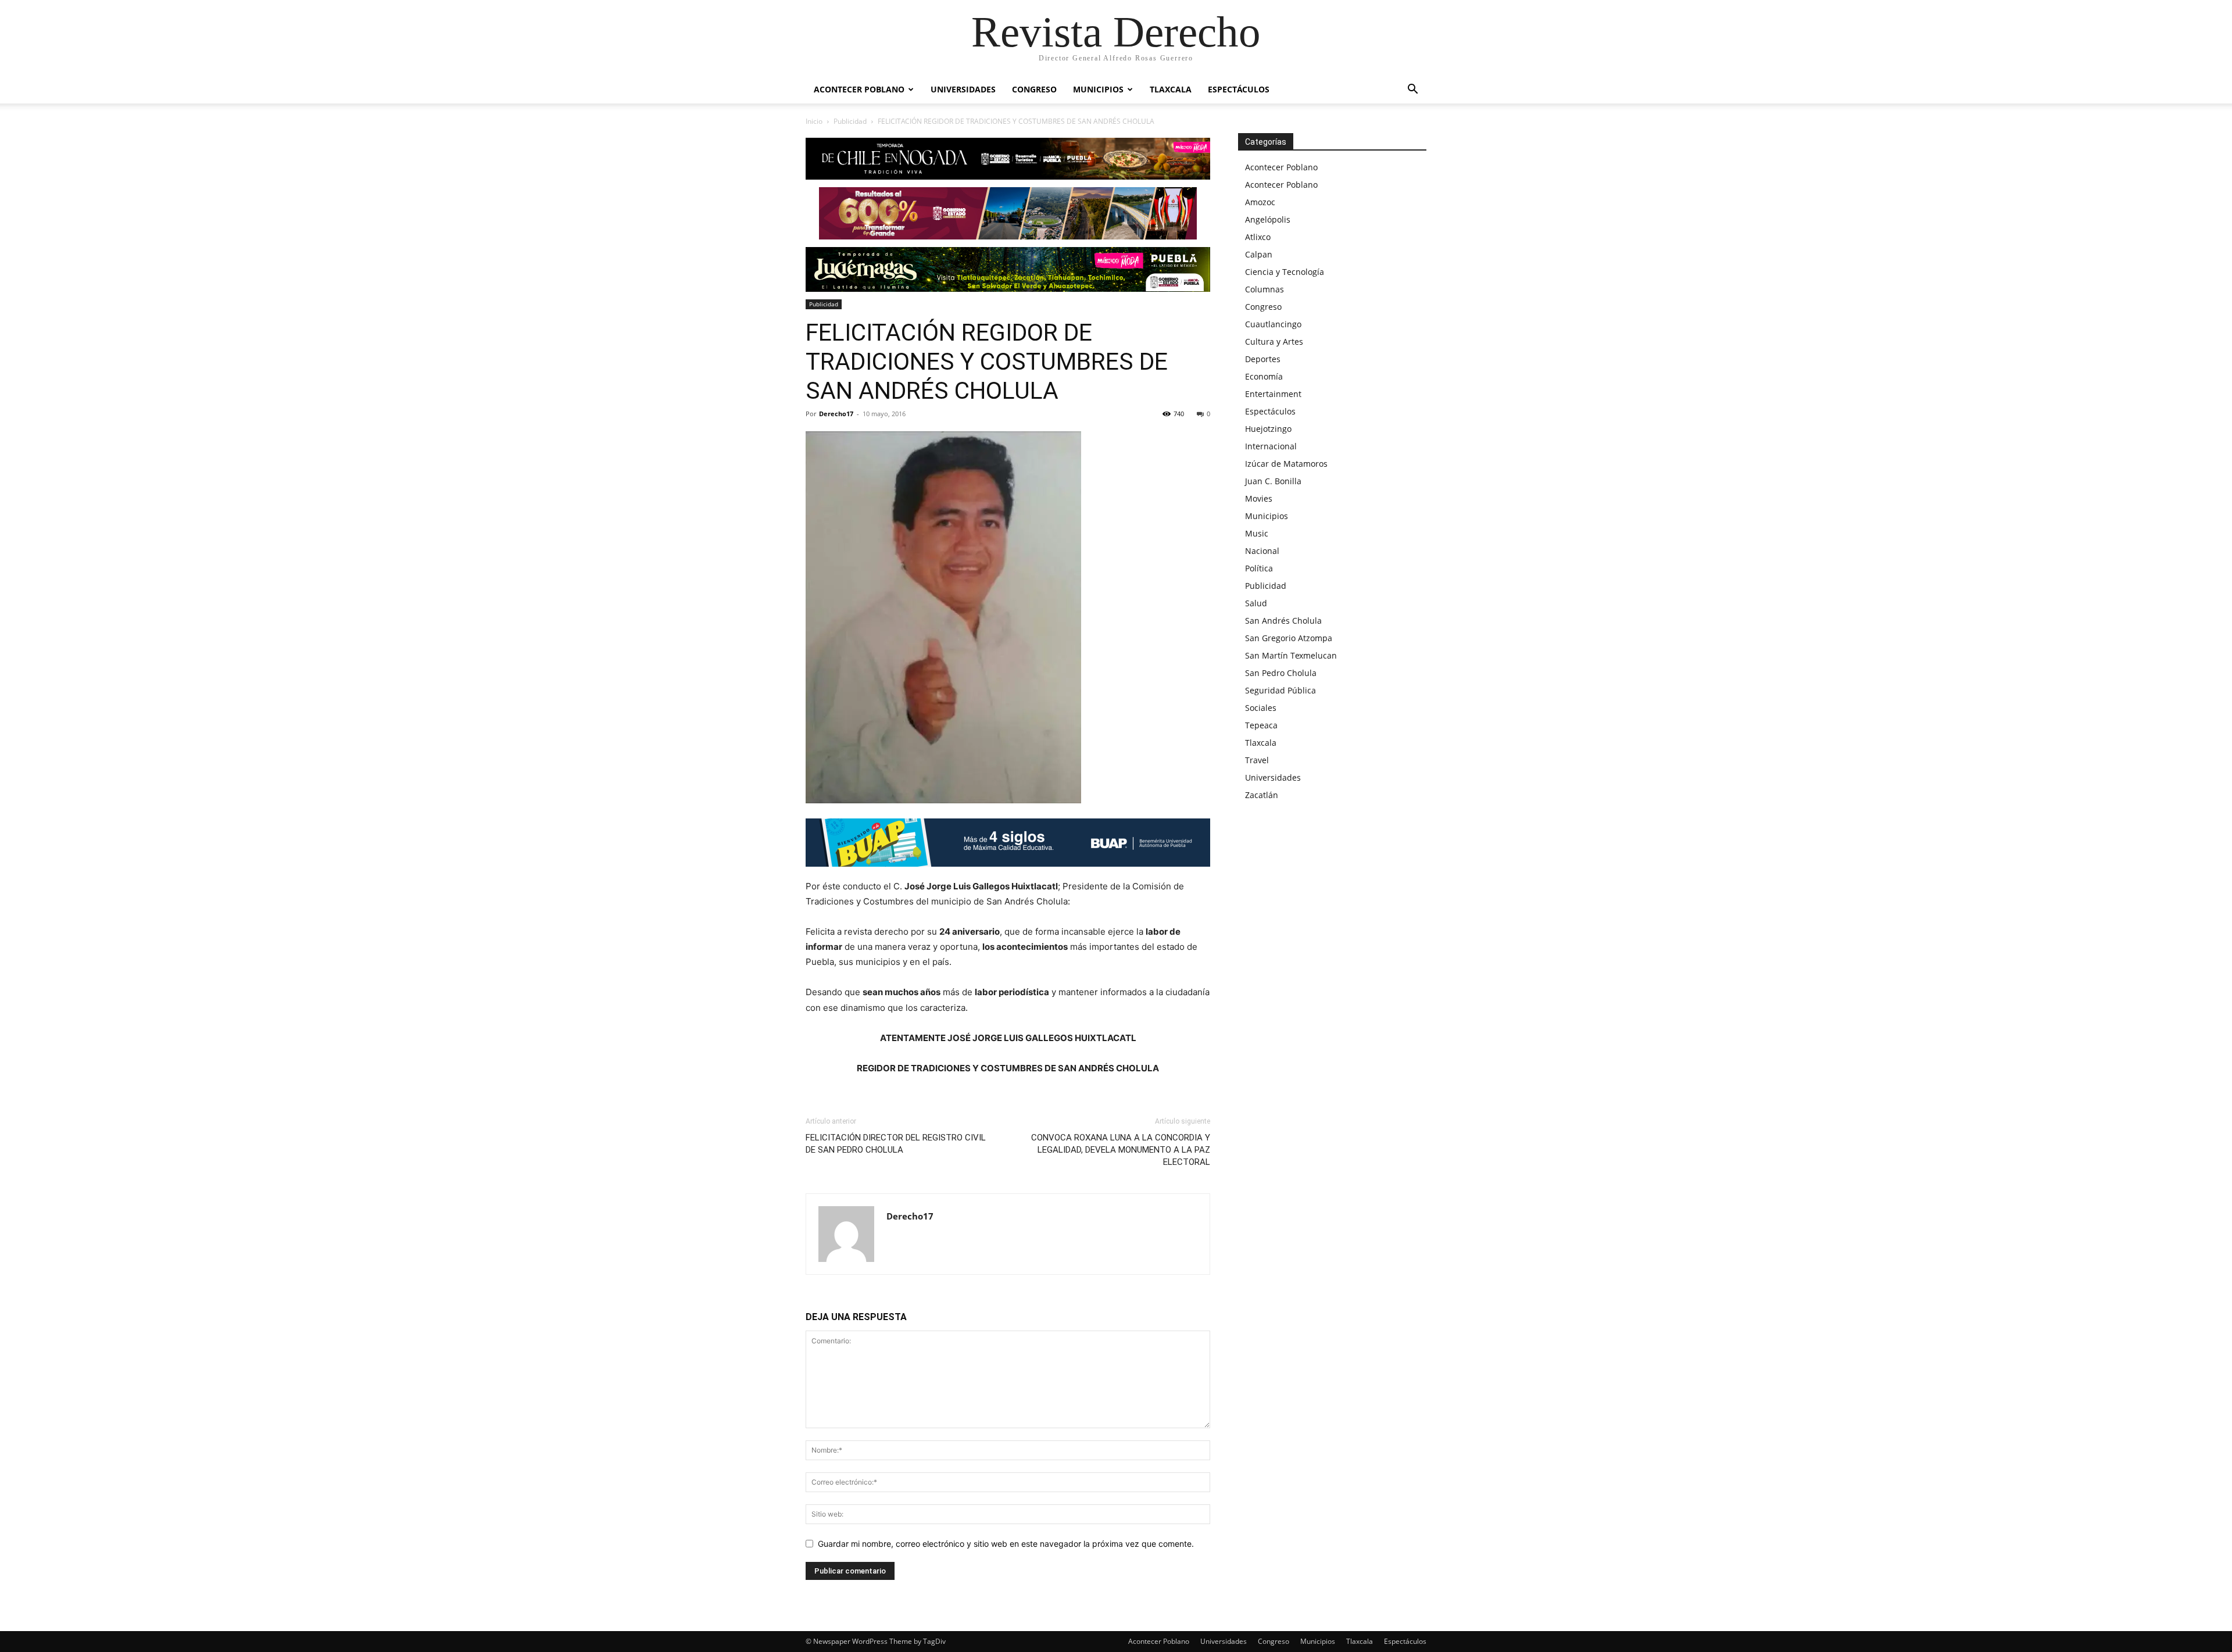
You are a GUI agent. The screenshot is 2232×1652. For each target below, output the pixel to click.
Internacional (1271, 446)
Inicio (814, 121)
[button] (1412, 90)
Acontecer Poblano (859, 89)
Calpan (1259, 254)
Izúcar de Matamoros (1286, 464)
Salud (1256, 603)
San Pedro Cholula (1281, 673)
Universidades (963, 89)
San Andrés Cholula (1283, 621)
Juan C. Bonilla (1273, 481)
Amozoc (1260, 202)
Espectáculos (1239, 89)
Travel (1257, 760)
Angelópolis (1268, 219)
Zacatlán (1262, 795)
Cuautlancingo (1273, 324)
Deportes (1263, 359)
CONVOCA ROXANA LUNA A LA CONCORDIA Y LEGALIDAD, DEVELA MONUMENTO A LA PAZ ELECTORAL (1121, 1150)
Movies (1259, 498)
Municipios (1098, 89)
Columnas (1265, 289)
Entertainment (1273, 394)
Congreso (1034, 89)
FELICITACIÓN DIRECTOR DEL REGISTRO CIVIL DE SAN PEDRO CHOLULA (896, 1144)
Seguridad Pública (1280, 690)
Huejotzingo (1268, 429)
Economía (1264, 376)
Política (1259, 568)
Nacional (1262, 551)
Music (1257, 533)
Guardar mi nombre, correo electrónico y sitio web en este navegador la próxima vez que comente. (1006, 1544)
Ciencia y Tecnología (1285, 272)
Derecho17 (836, 414)
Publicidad (850, 121)
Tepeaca (1261, 725)
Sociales (1261, 708)
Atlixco (1258, 237)
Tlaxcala (1171, 89)
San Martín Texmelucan (1291, 655)
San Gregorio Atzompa (1289, 638)
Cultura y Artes (1274, 342)
